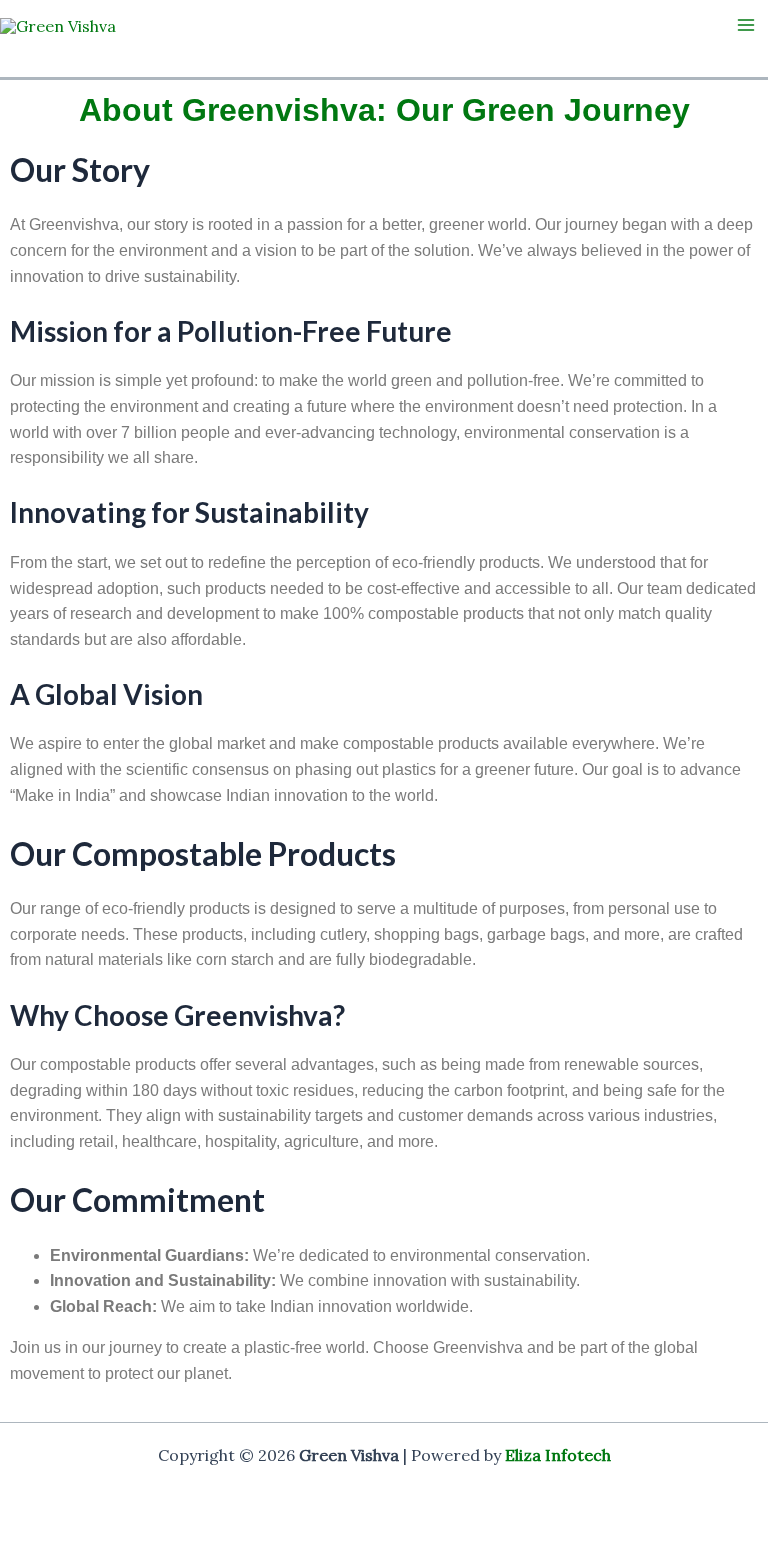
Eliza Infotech (558, 1455)
